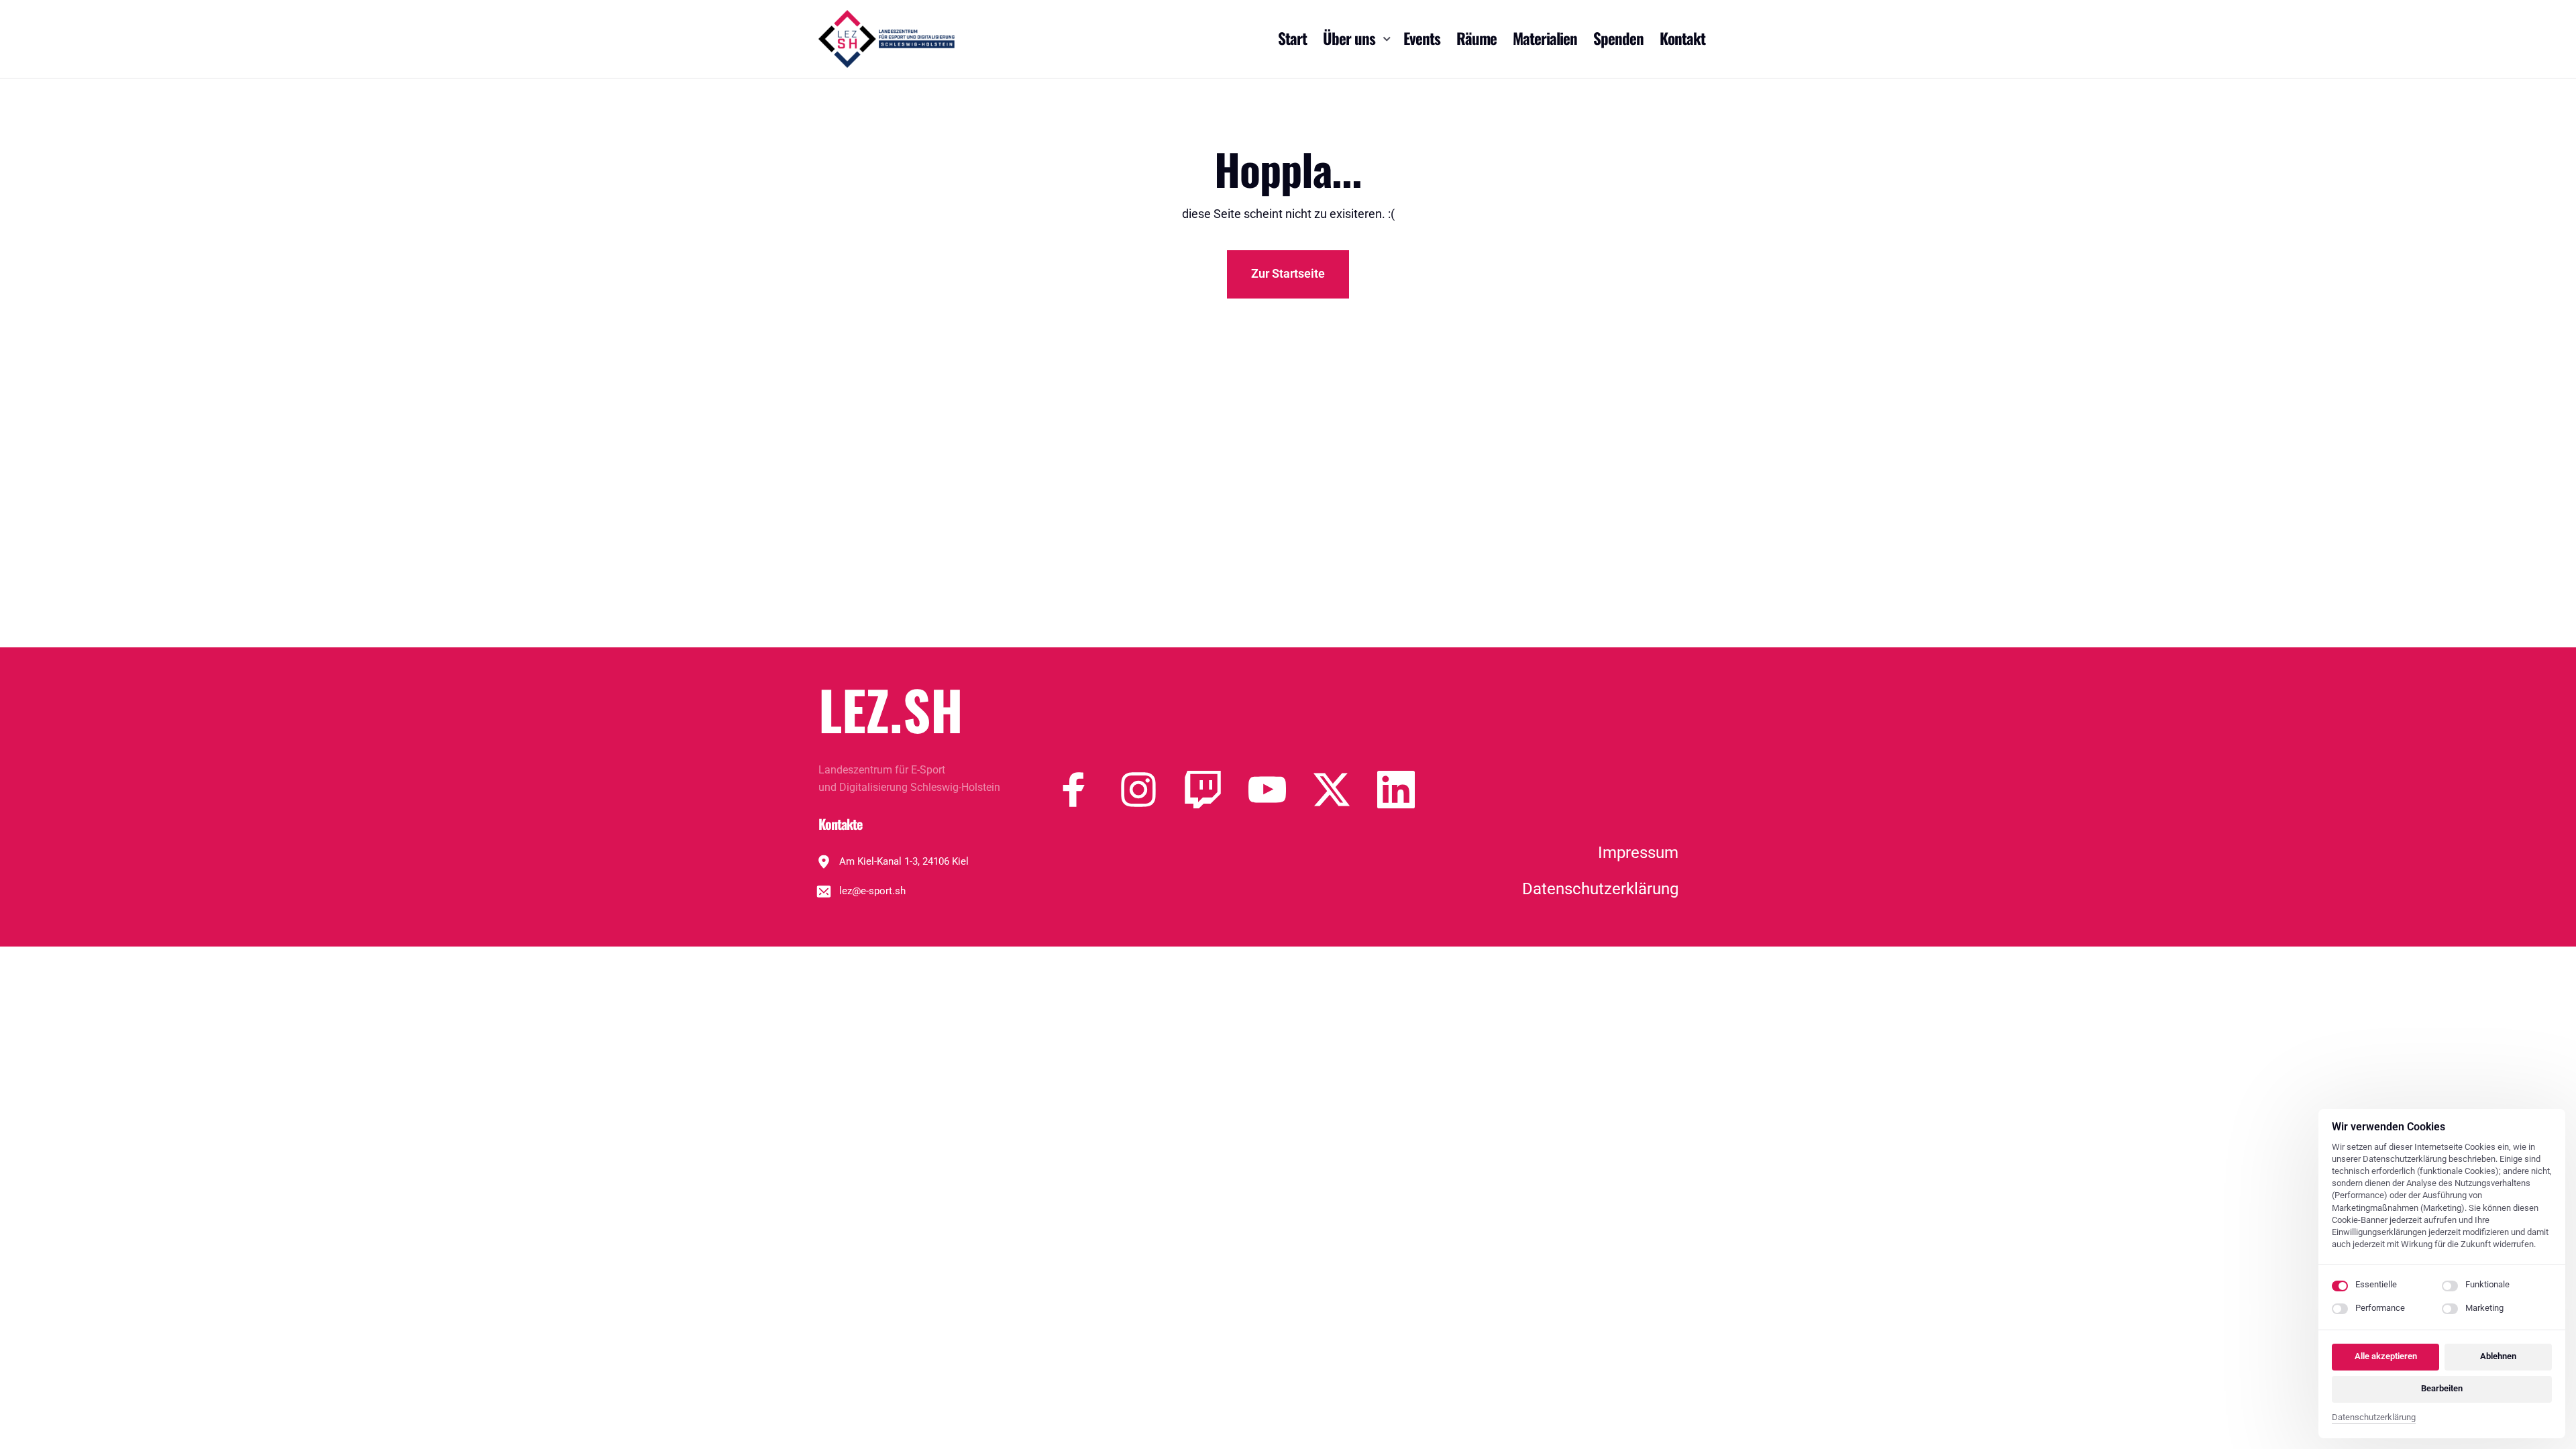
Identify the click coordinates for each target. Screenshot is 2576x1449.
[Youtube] (1281, 790)
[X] (1345, 790)
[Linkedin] (1409, 790)
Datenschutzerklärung (2374, 1418)
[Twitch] (1216, 790)
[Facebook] (1087, 790)
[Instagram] (1152, 790)
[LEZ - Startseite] (887, 39)
